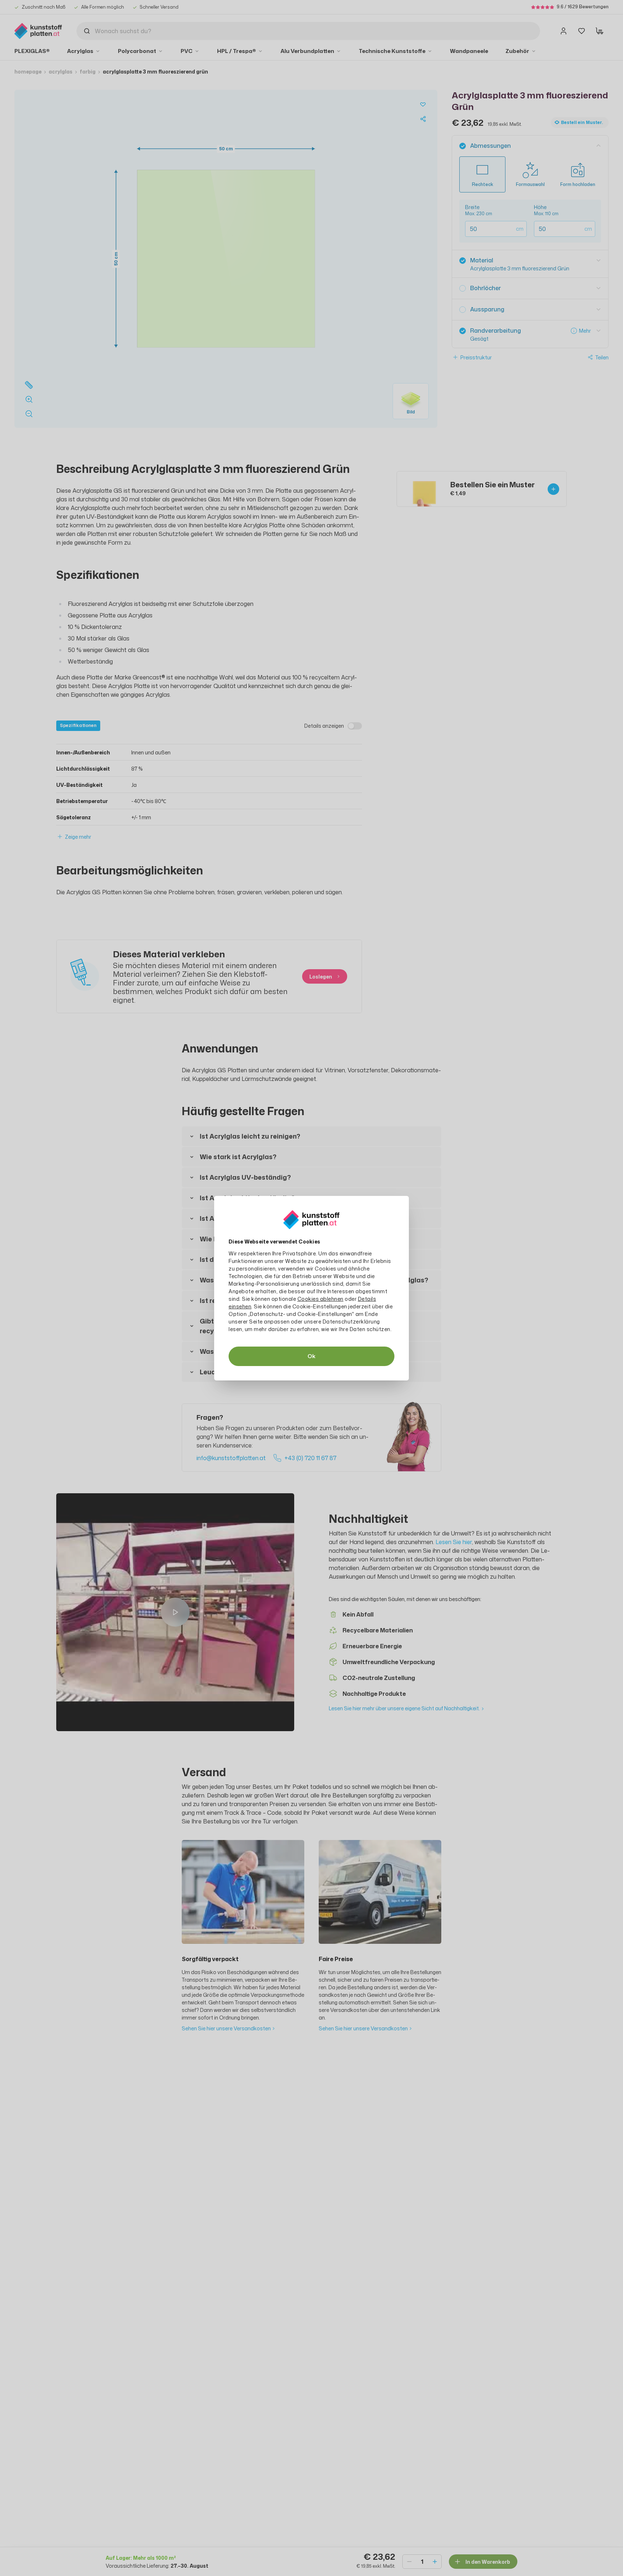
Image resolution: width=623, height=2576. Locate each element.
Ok (311, 1356)
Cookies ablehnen (321, 1299)
